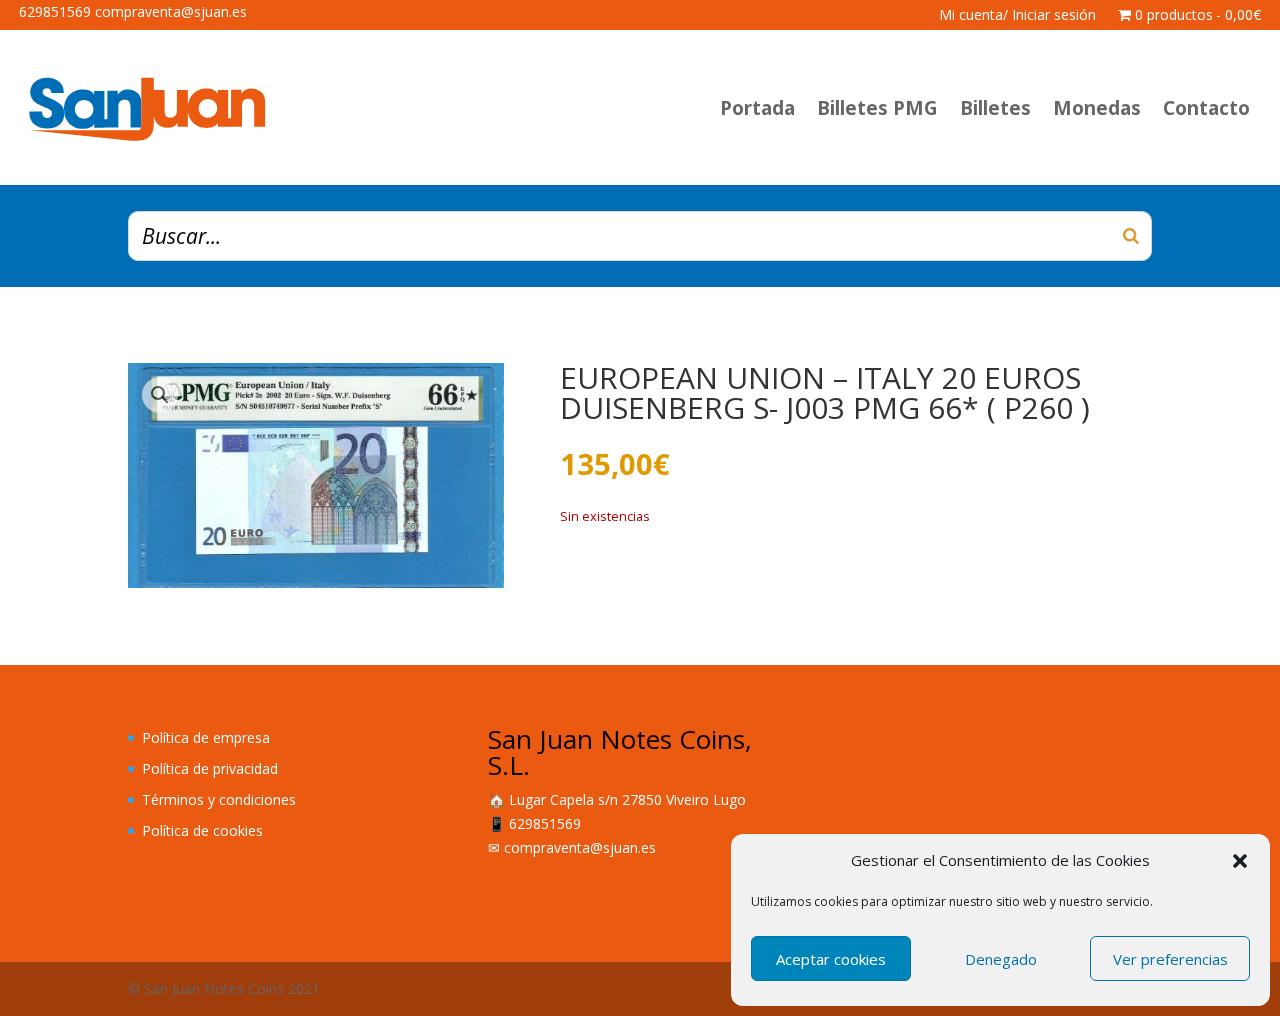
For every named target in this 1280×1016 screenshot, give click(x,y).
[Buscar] (1131, 236)
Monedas (1097, 108)
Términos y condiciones (219, 799)
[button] (1240, 861)
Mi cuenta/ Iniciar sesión (1017, 16)
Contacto (1206, 108)
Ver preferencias (1170, 959)
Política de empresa (206, 737)
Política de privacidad (210, 768)
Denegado (1001, 959)
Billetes (995, 108)
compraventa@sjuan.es (580, 847)
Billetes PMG (877, 108)
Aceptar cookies (831, 959)
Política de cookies (202, 830)
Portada (757, 108)
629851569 (545, 823)
